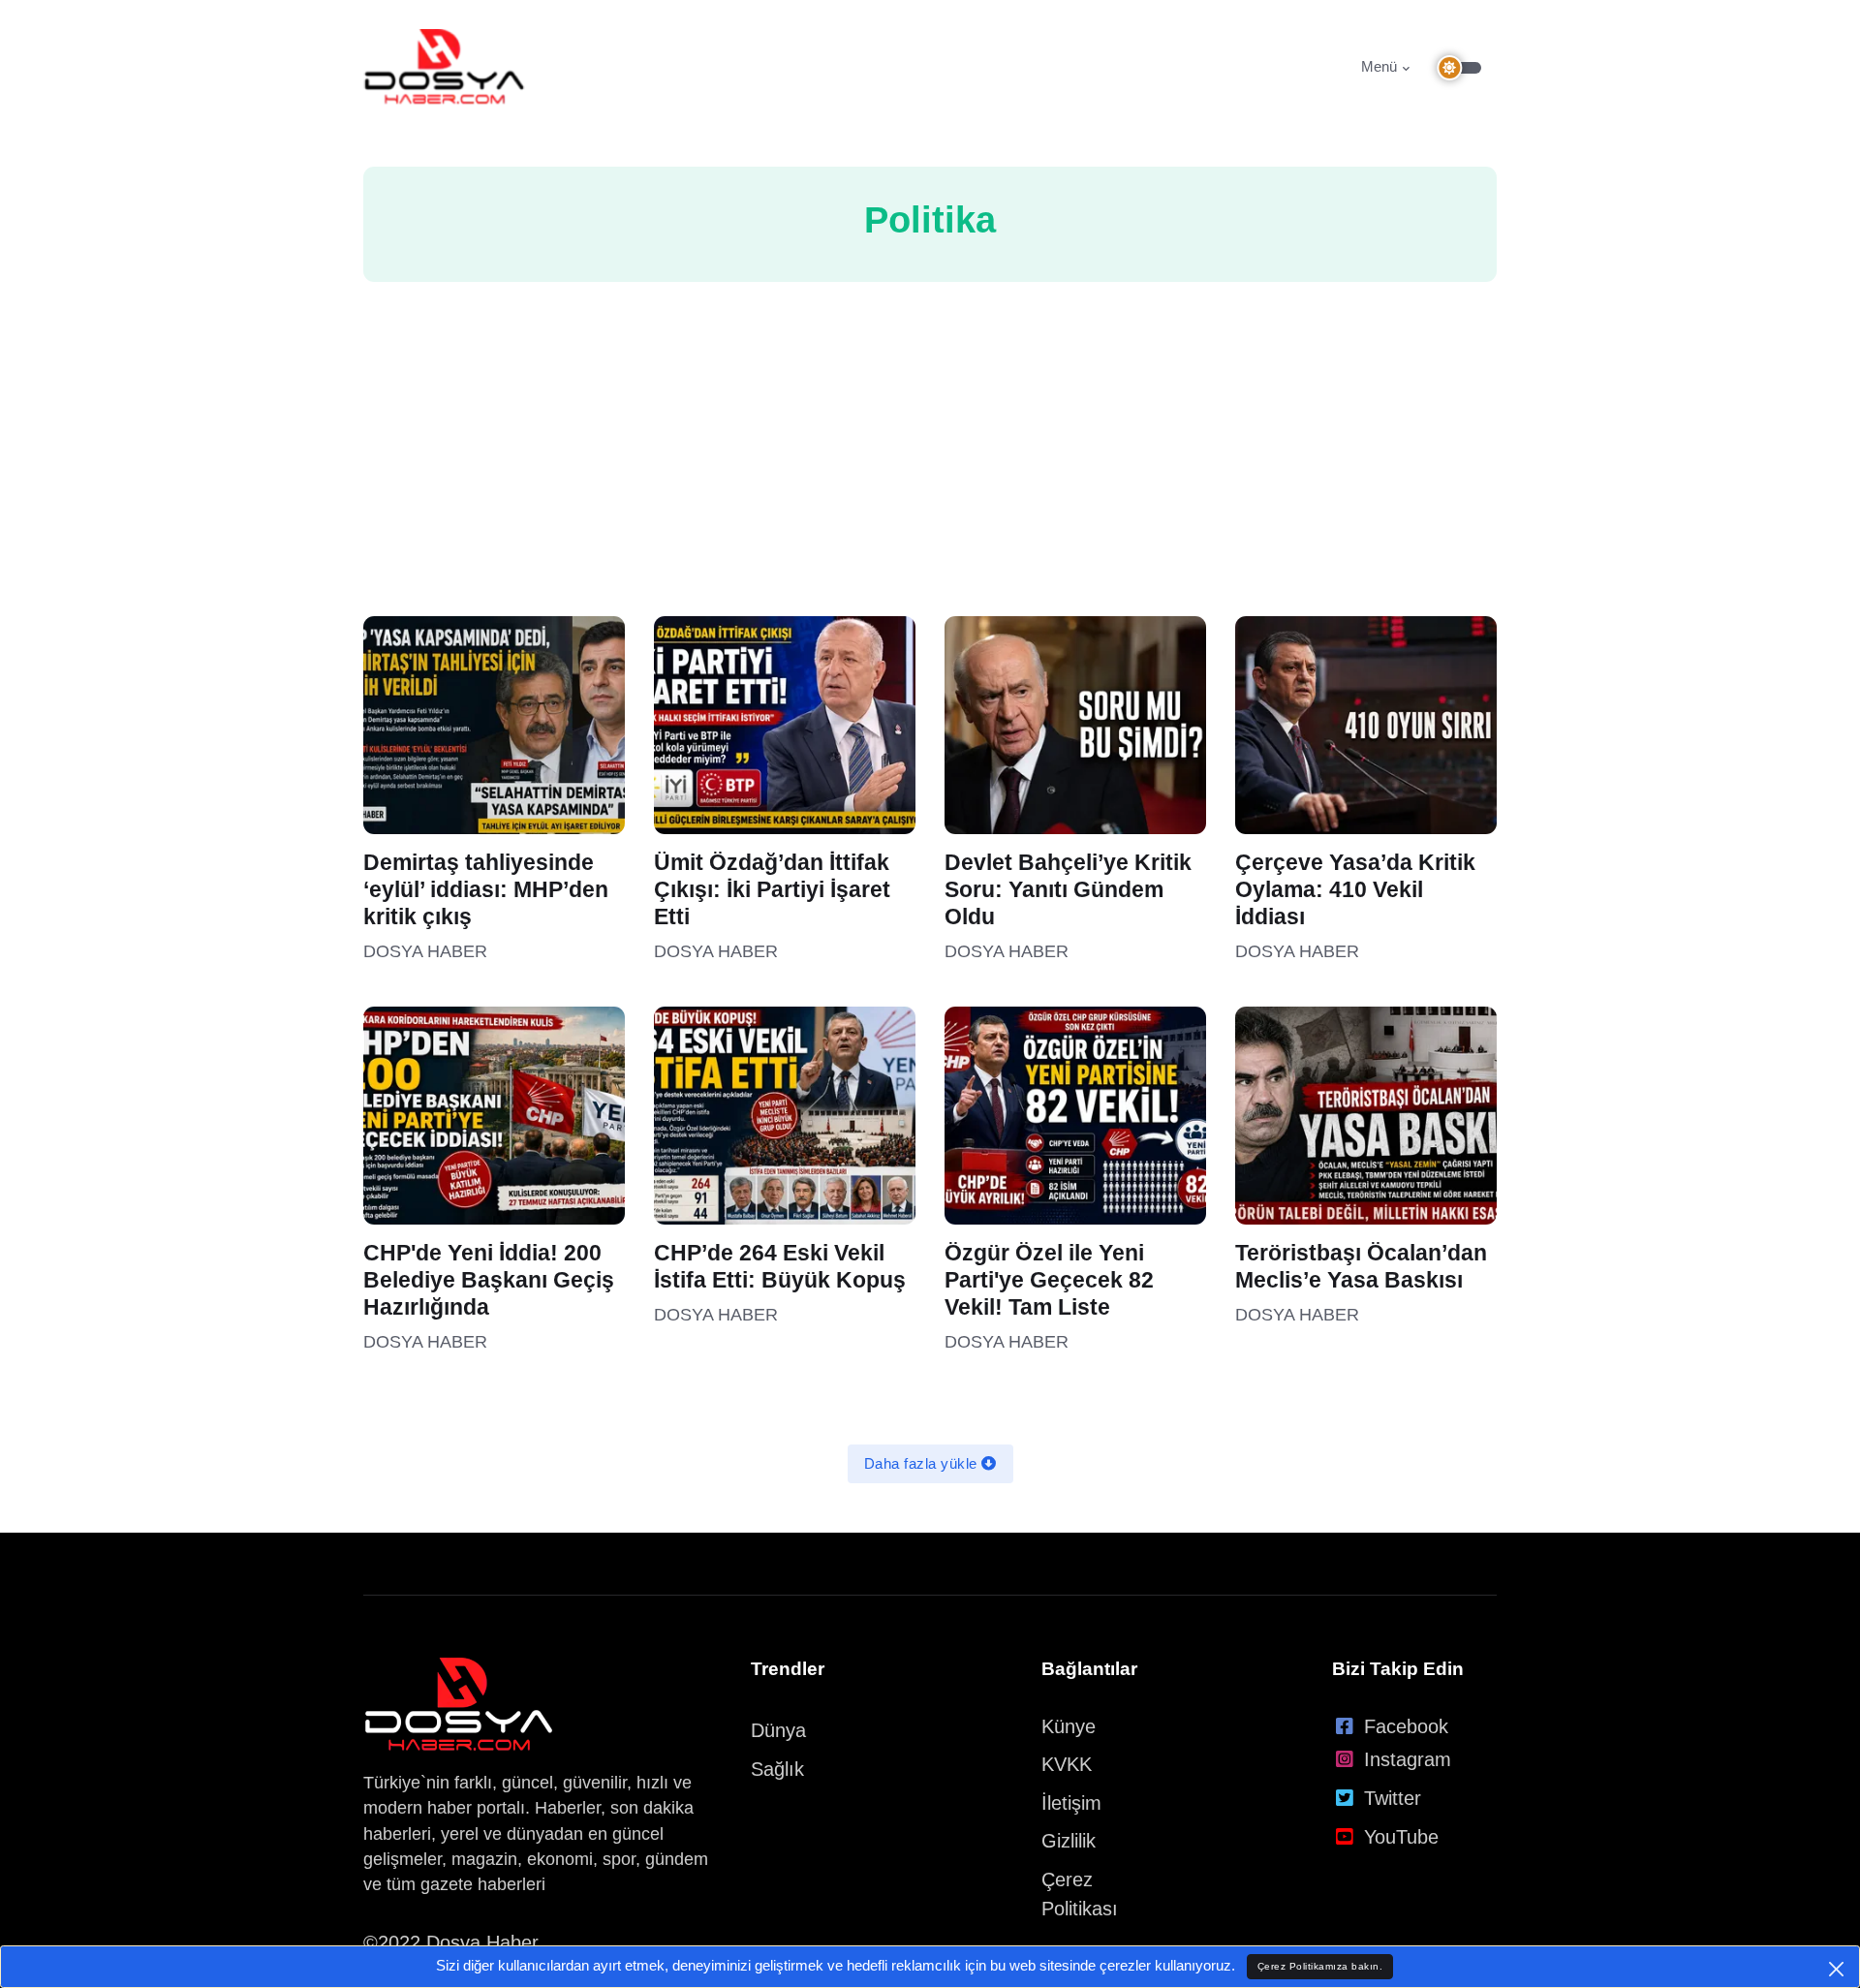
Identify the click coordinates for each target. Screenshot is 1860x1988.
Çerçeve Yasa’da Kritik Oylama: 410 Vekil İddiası (1355, 890)
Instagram (1408, 1759)
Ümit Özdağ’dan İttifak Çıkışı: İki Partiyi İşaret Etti (772, 890)
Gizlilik (1069, 1841)
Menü (1379, 66)
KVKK (1067, 1764)
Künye (1069, 1726)
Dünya (778, 1730)
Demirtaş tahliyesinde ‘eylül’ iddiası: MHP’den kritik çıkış (486, 890)
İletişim (1071, 1803)
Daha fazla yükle (923, 1463)
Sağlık (777, 1769)
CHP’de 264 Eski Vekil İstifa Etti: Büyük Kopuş (780, 1267)
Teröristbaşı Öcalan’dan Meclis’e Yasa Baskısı (1361, 1267)
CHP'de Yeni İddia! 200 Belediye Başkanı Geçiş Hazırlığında (489, 1280)
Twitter (1393, 1798)
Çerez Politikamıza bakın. (1320, 1966)
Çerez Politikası (1080, 1894)
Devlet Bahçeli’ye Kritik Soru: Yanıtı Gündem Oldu (1068, 890)
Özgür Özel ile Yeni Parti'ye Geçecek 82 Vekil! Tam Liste (1049, 1280)
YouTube (1401, 1837)
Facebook (1406, 1726)
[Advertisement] (930, 471)
